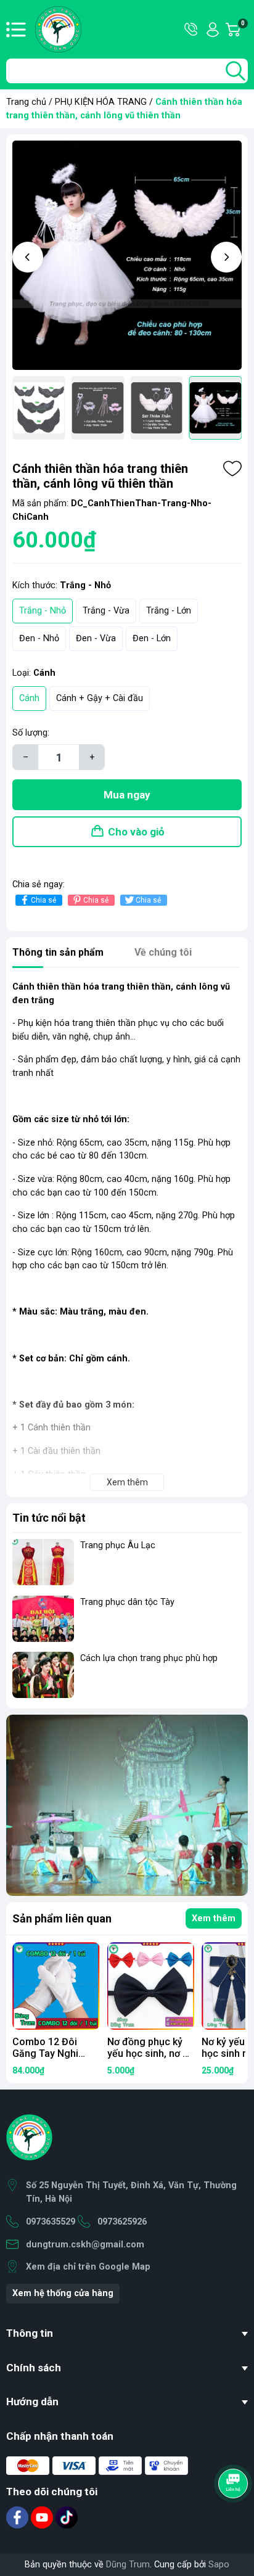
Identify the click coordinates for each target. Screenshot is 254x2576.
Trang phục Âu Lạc (118, 1545)
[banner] (127, 1805)
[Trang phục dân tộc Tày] (43, 1619)
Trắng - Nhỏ (43, 611)
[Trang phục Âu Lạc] (43, 1562)
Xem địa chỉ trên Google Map (88, 2267)
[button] (28, 257)
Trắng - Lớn (169, 611)
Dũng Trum (128, 2565)
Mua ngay (127, 795)
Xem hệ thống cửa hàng (63, 2293)
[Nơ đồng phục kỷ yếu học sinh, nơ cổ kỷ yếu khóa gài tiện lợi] (151, 1986)
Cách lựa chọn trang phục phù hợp (149, 1658)
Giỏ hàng (244, 30)
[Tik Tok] (67, 2517)
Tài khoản (213, 30)
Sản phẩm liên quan (62, 1918)
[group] (127, 255)
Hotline (192, 30)
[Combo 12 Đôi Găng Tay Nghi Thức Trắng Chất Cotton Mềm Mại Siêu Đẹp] (56, 1986)
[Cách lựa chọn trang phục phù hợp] (43, 1675)
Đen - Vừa (96, 638)
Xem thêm (214, 1918)
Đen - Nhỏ (39, 638)
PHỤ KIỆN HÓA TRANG (101, 102)
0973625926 (122, 2222)
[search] (236, 71)
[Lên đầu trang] (234, 2517)
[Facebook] (18, 2517)
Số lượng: (31, 733)
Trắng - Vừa (106, 611)
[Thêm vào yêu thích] (232, 469)
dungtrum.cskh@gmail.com (85, 2245)
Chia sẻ (43, 900)
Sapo (219, 2565)
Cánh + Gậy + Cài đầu (100, 698)
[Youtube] (43, 2517)
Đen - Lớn (152, 638)
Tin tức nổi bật (49, 1518)
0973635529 (51, 2222)
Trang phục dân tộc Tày (127, 1602)
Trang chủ (26, 102)
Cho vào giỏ (136, 832)
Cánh (29, 698)
